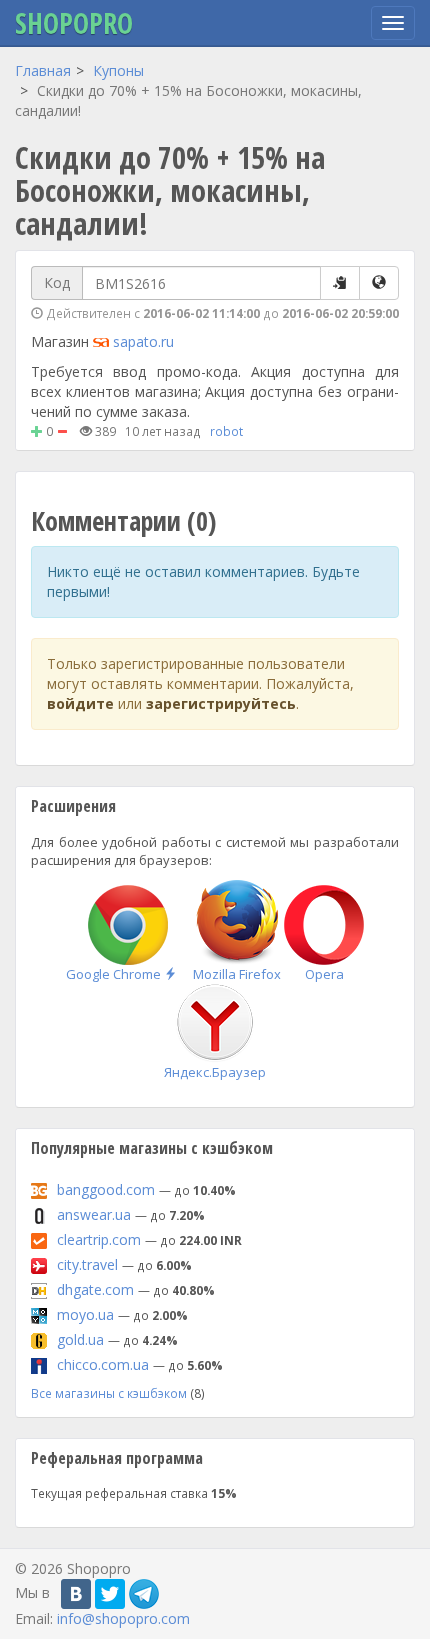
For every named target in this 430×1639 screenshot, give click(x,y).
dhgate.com (95, 1289)
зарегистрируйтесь (221, 703)
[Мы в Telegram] (144, 1594)
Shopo (74, 23)
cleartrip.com (99, 1239)
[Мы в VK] (76, 1594)
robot (226, 431)
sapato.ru (143, 341)
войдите (80, 703)
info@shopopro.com (123, 1618)
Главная (43, 70)
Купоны (118, 70)
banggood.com (106, 1189)
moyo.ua (85, 1314)
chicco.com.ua (103, 1364)
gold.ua (80, 1339)
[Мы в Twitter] (110, 1594)
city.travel (87, 1264)
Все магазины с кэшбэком (109, 1393)
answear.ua (94, 1214)
